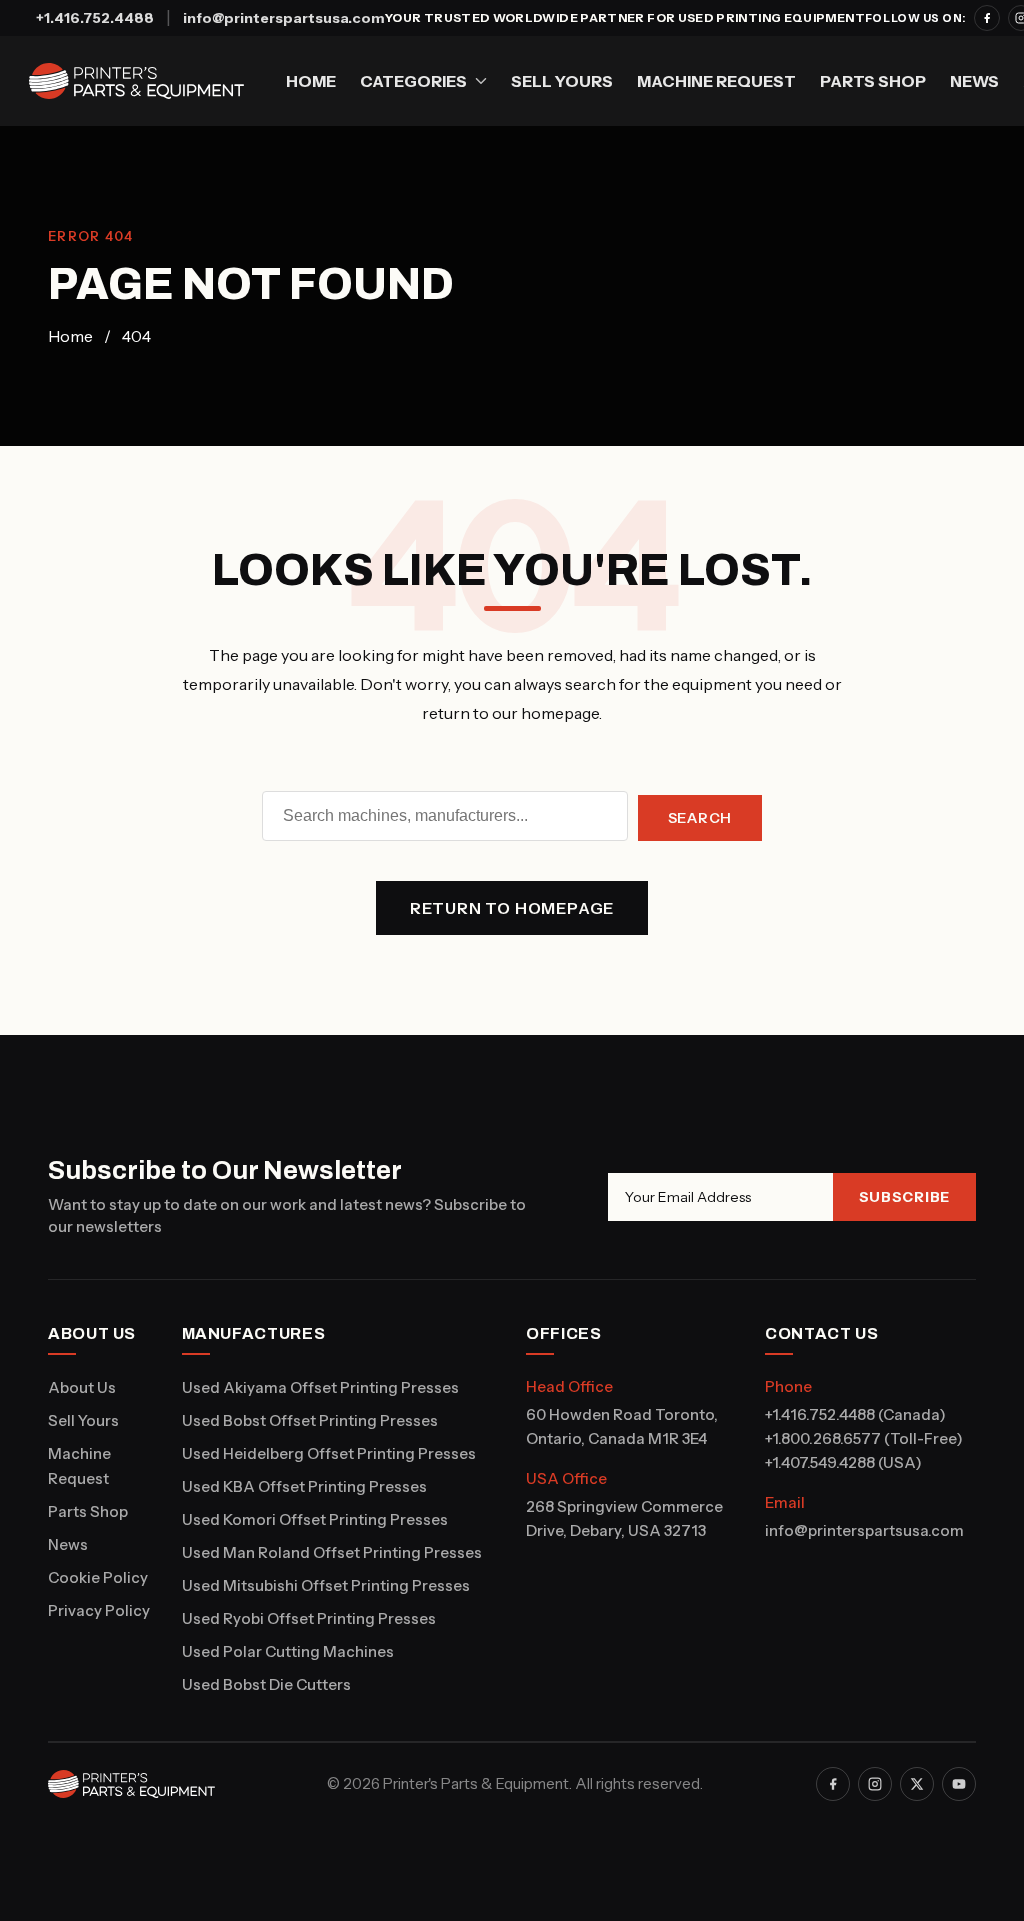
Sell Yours (83, 1420)
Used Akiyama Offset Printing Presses (320, 1387)
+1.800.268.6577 (823, 1438)
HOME (311, 81)
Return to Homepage (512, 908)
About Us (82, 1387)
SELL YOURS (562, 81)
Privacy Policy (99, 1610)
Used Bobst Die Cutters (266, 1684)
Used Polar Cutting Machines (288, 1651)
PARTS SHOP (873, 81)
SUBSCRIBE (904, 1197)
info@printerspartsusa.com (284, 18)
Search (700, 818)
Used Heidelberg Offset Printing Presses (329, 1453)
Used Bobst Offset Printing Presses (310, 1420)
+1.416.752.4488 (95, 18)
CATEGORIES (413, 81)
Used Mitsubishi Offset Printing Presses (326, 1585)
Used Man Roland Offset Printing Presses (332, 1552)
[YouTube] (959, 1784)
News (68, 1544)
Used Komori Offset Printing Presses (315, 1519)
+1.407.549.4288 (820, 1462)
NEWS (974, 81)
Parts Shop (88, 1511)
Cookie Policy (98, 1577)
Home (70, 336)
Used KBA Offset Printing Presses (304, 1486)
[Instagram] (875, 1784)
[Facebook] (987, 18)
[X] (917, 1784)
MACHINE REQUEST (716, 81)
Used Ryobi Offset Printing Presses (309, 1618)
